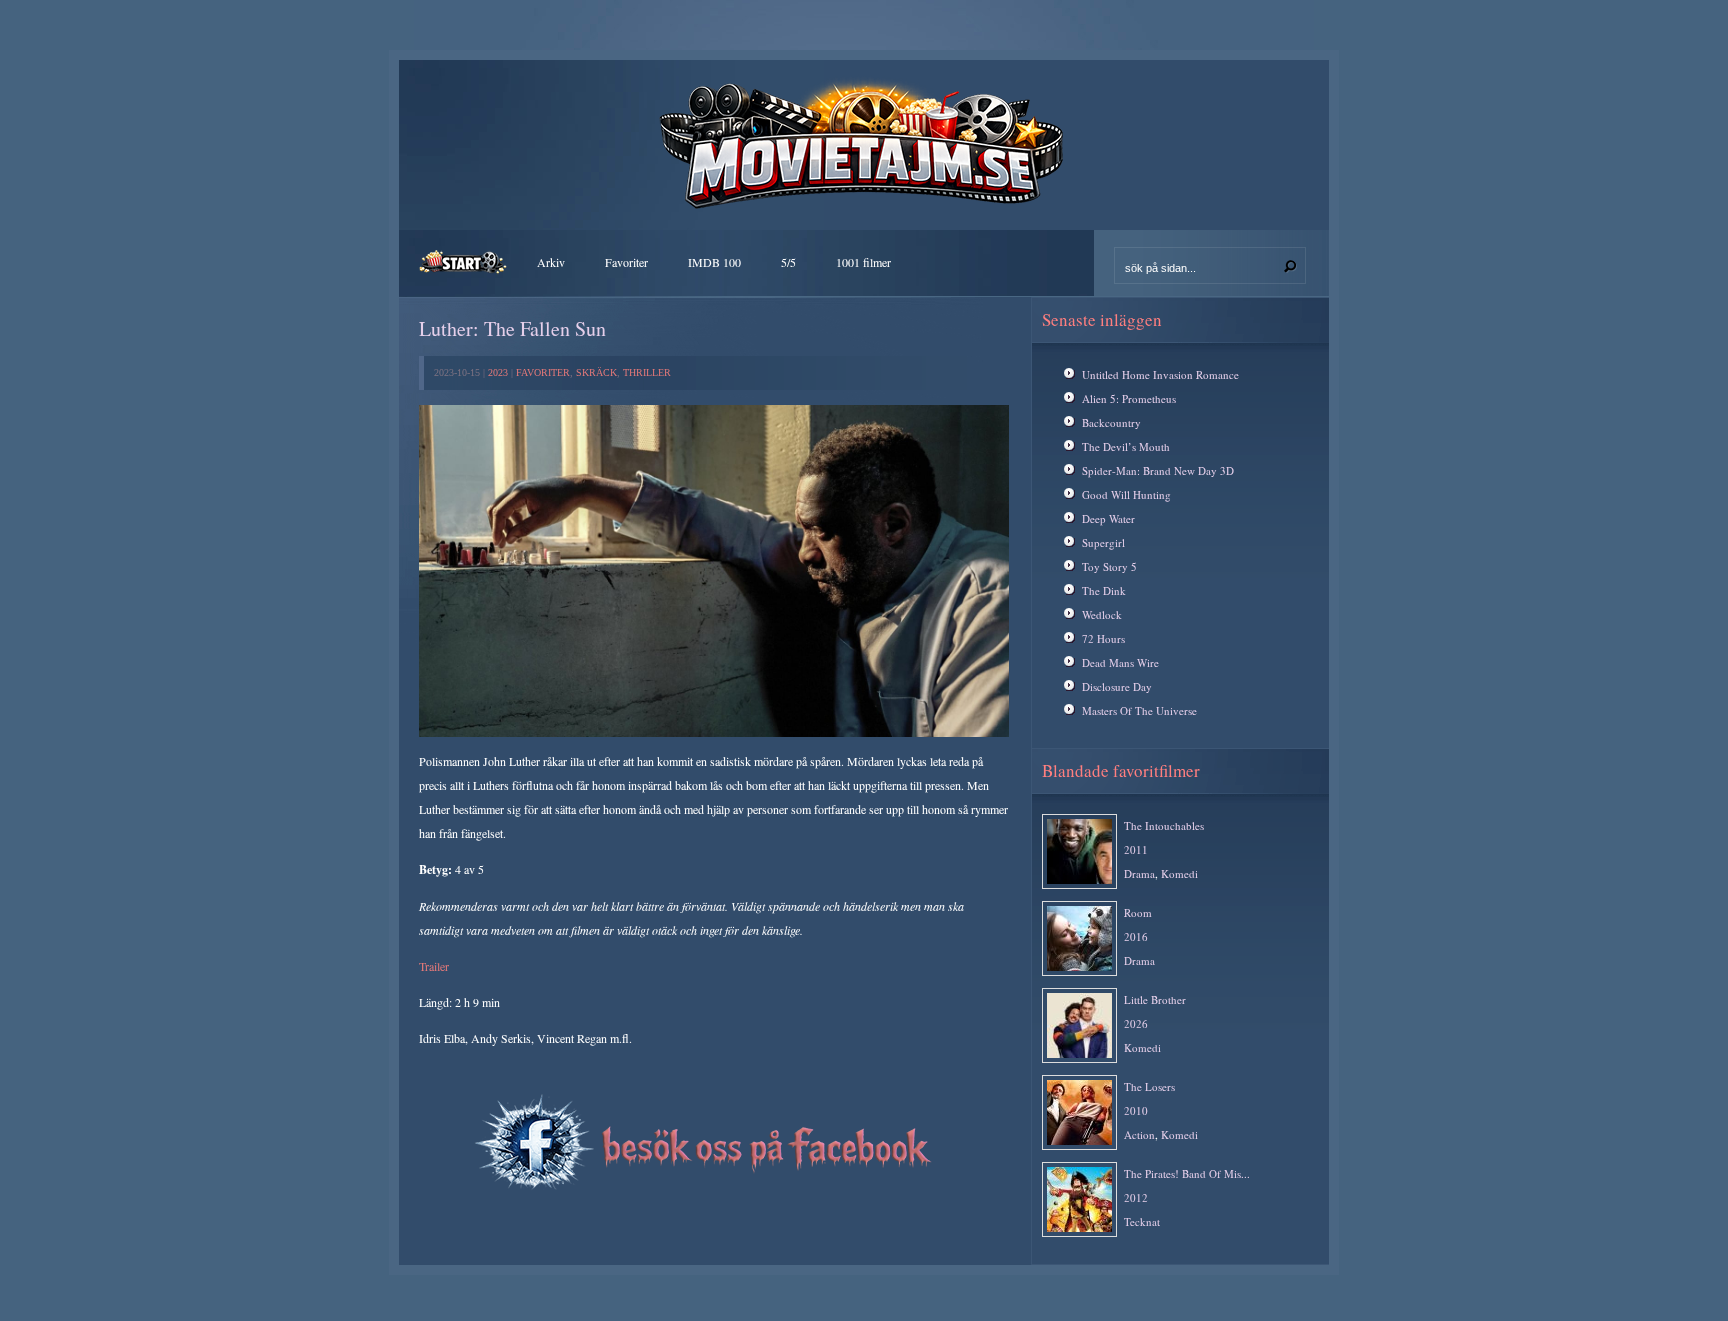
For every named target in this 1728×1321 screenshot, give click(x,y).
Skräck (596, 372)
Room (1138, 912)
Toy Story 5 (1109, 566)
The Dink (1104, 590)
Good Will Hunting (1126, 494)
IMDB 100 (714, 262)
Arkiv (551, 262)
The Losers (1149, 1086)
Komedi (1179, 873)
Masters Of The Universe (1139, 710)
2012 (1136, 1197)
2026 (1136, 1023)
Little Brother (1155, 999)
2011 (1136, 849)
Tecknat (1142, 1221)
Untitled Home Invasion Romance (1160, 374)
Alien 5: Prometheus (1129, 398)
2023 (498, 372)
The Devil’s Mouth (1126, 446)
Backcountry (1111, 422)
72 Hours (1103, 638)
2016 (1136, 936)
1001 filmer (863, 262)
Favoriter (626, 262)
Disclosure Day (1117, 686)
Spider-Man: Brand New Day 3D (1158, 470)
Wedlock (1102, 614)
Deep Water (1108, 518)
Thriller (647, 372)
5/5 (788, 262)
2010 (1136, 1110)
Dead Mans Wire (1120, 662)
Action (1139, 1134)
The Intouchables (1164, 825)
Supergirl (1103, 542)
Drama (1139, 873)
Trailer (434, 966)
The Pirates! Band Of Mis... (1187, 1173)
